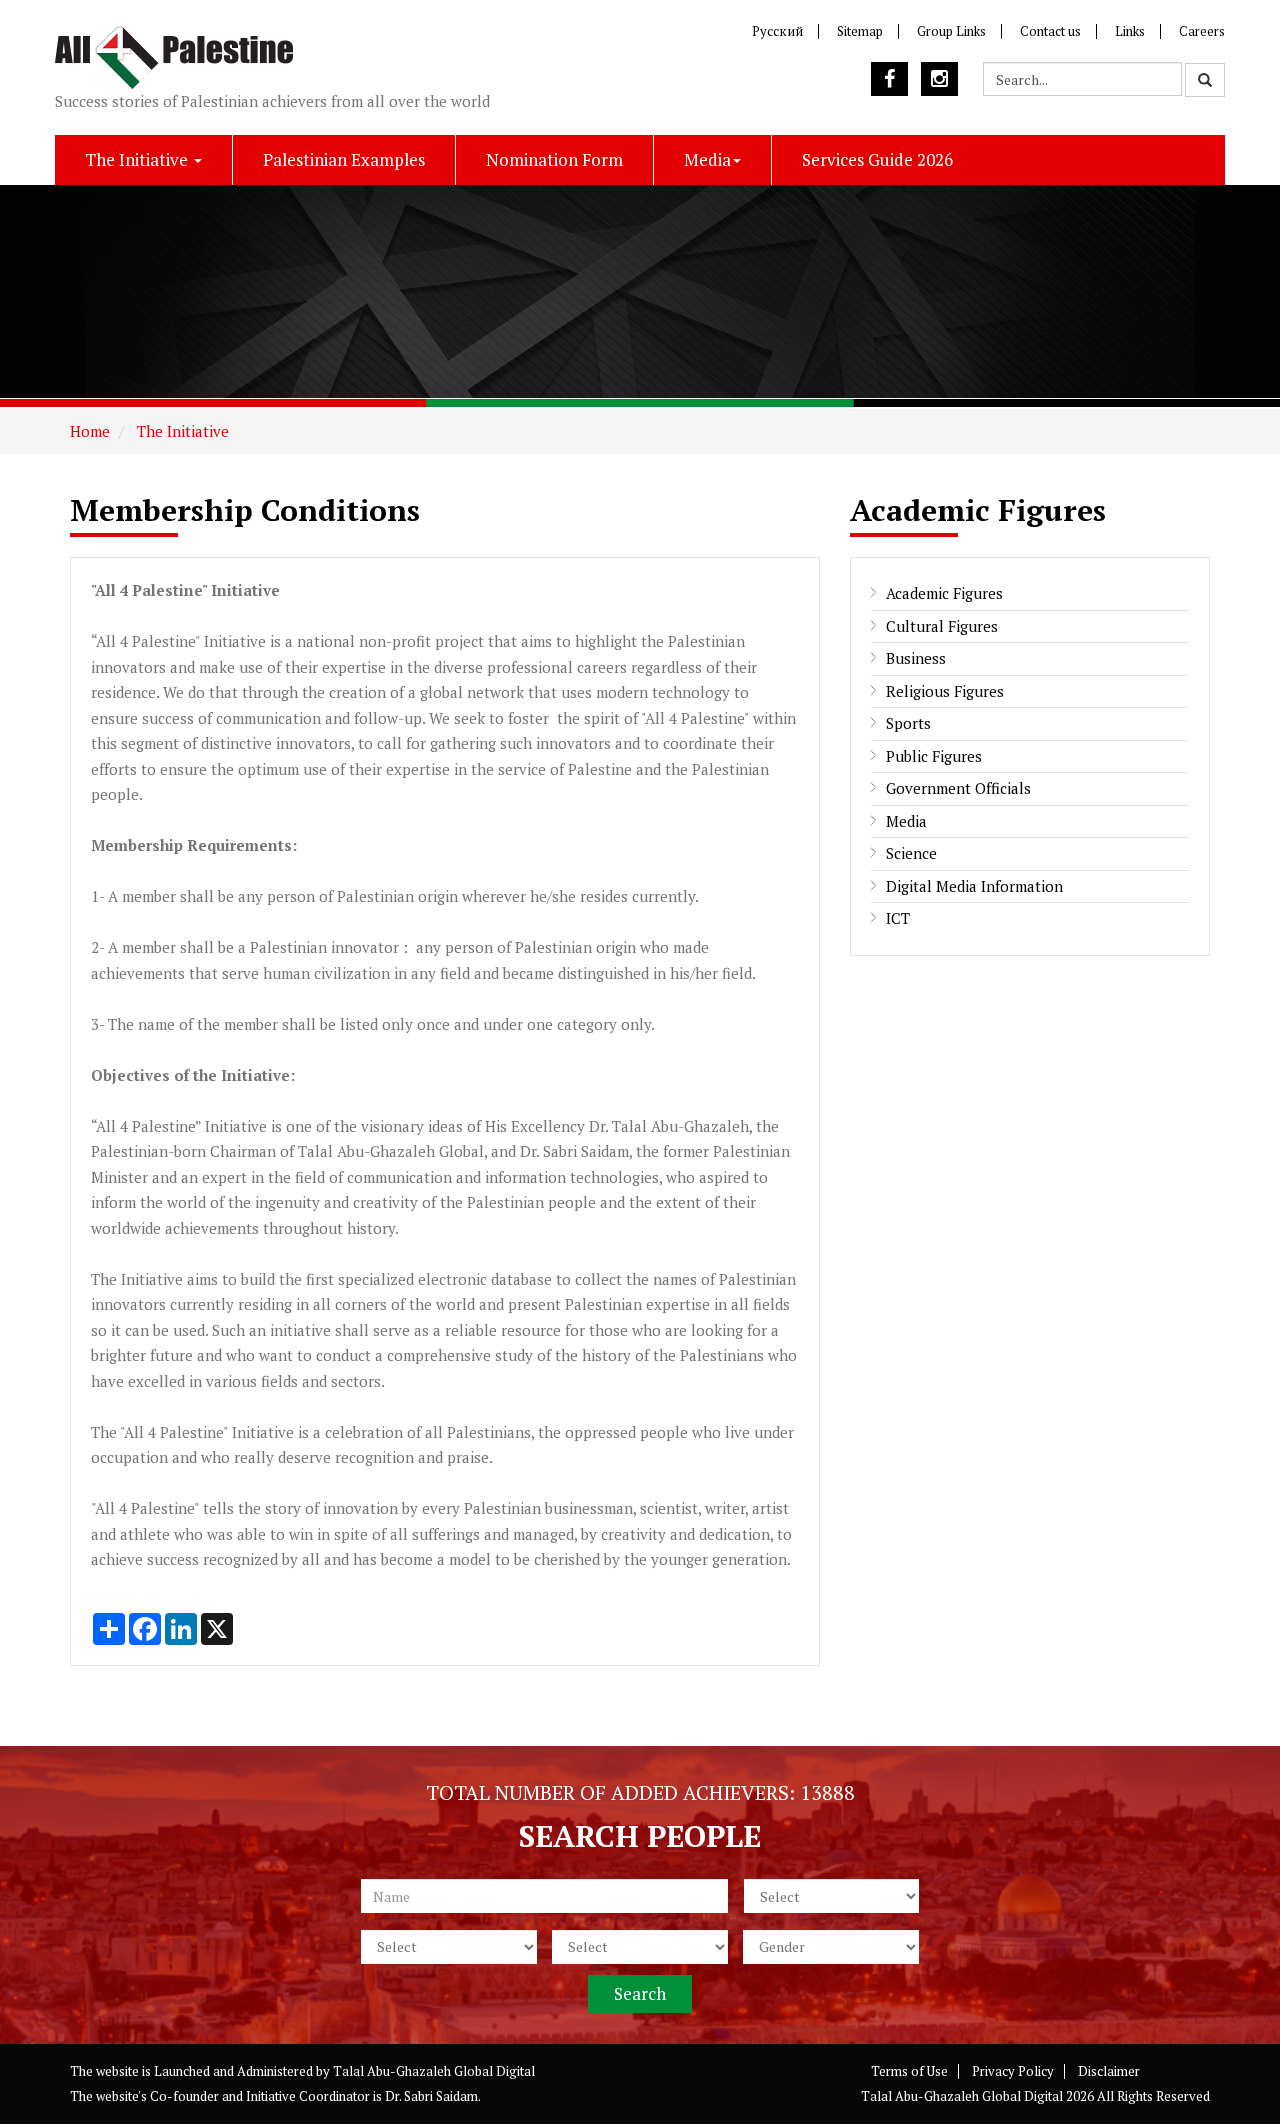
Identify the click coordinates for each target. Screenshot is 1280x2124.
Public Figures (934, 756)
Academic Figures (944, 593)
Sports (908, 723)
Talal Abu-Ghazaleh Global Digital (434, 2071)
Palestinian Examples (344, 159)
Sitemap (860, 31)
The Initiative (138, 159)
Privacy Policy (1013, 2071)
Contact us (1050, 31)
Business (916, 658)
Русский (777, 31)
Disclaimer (1109, 2071)
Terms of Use (909, 2071)
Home (90, 431)
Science (911, 853)
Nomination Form (554, 159)
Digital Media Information (974, 886)
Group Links (951, 31)
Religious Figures (945, 691)
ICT (898, 918)
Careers (1202, 31)
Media (707, 159)
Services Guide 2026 (877, 159)
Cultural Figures (942, 626)
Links (1130, 31)
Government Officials (958, 788)
